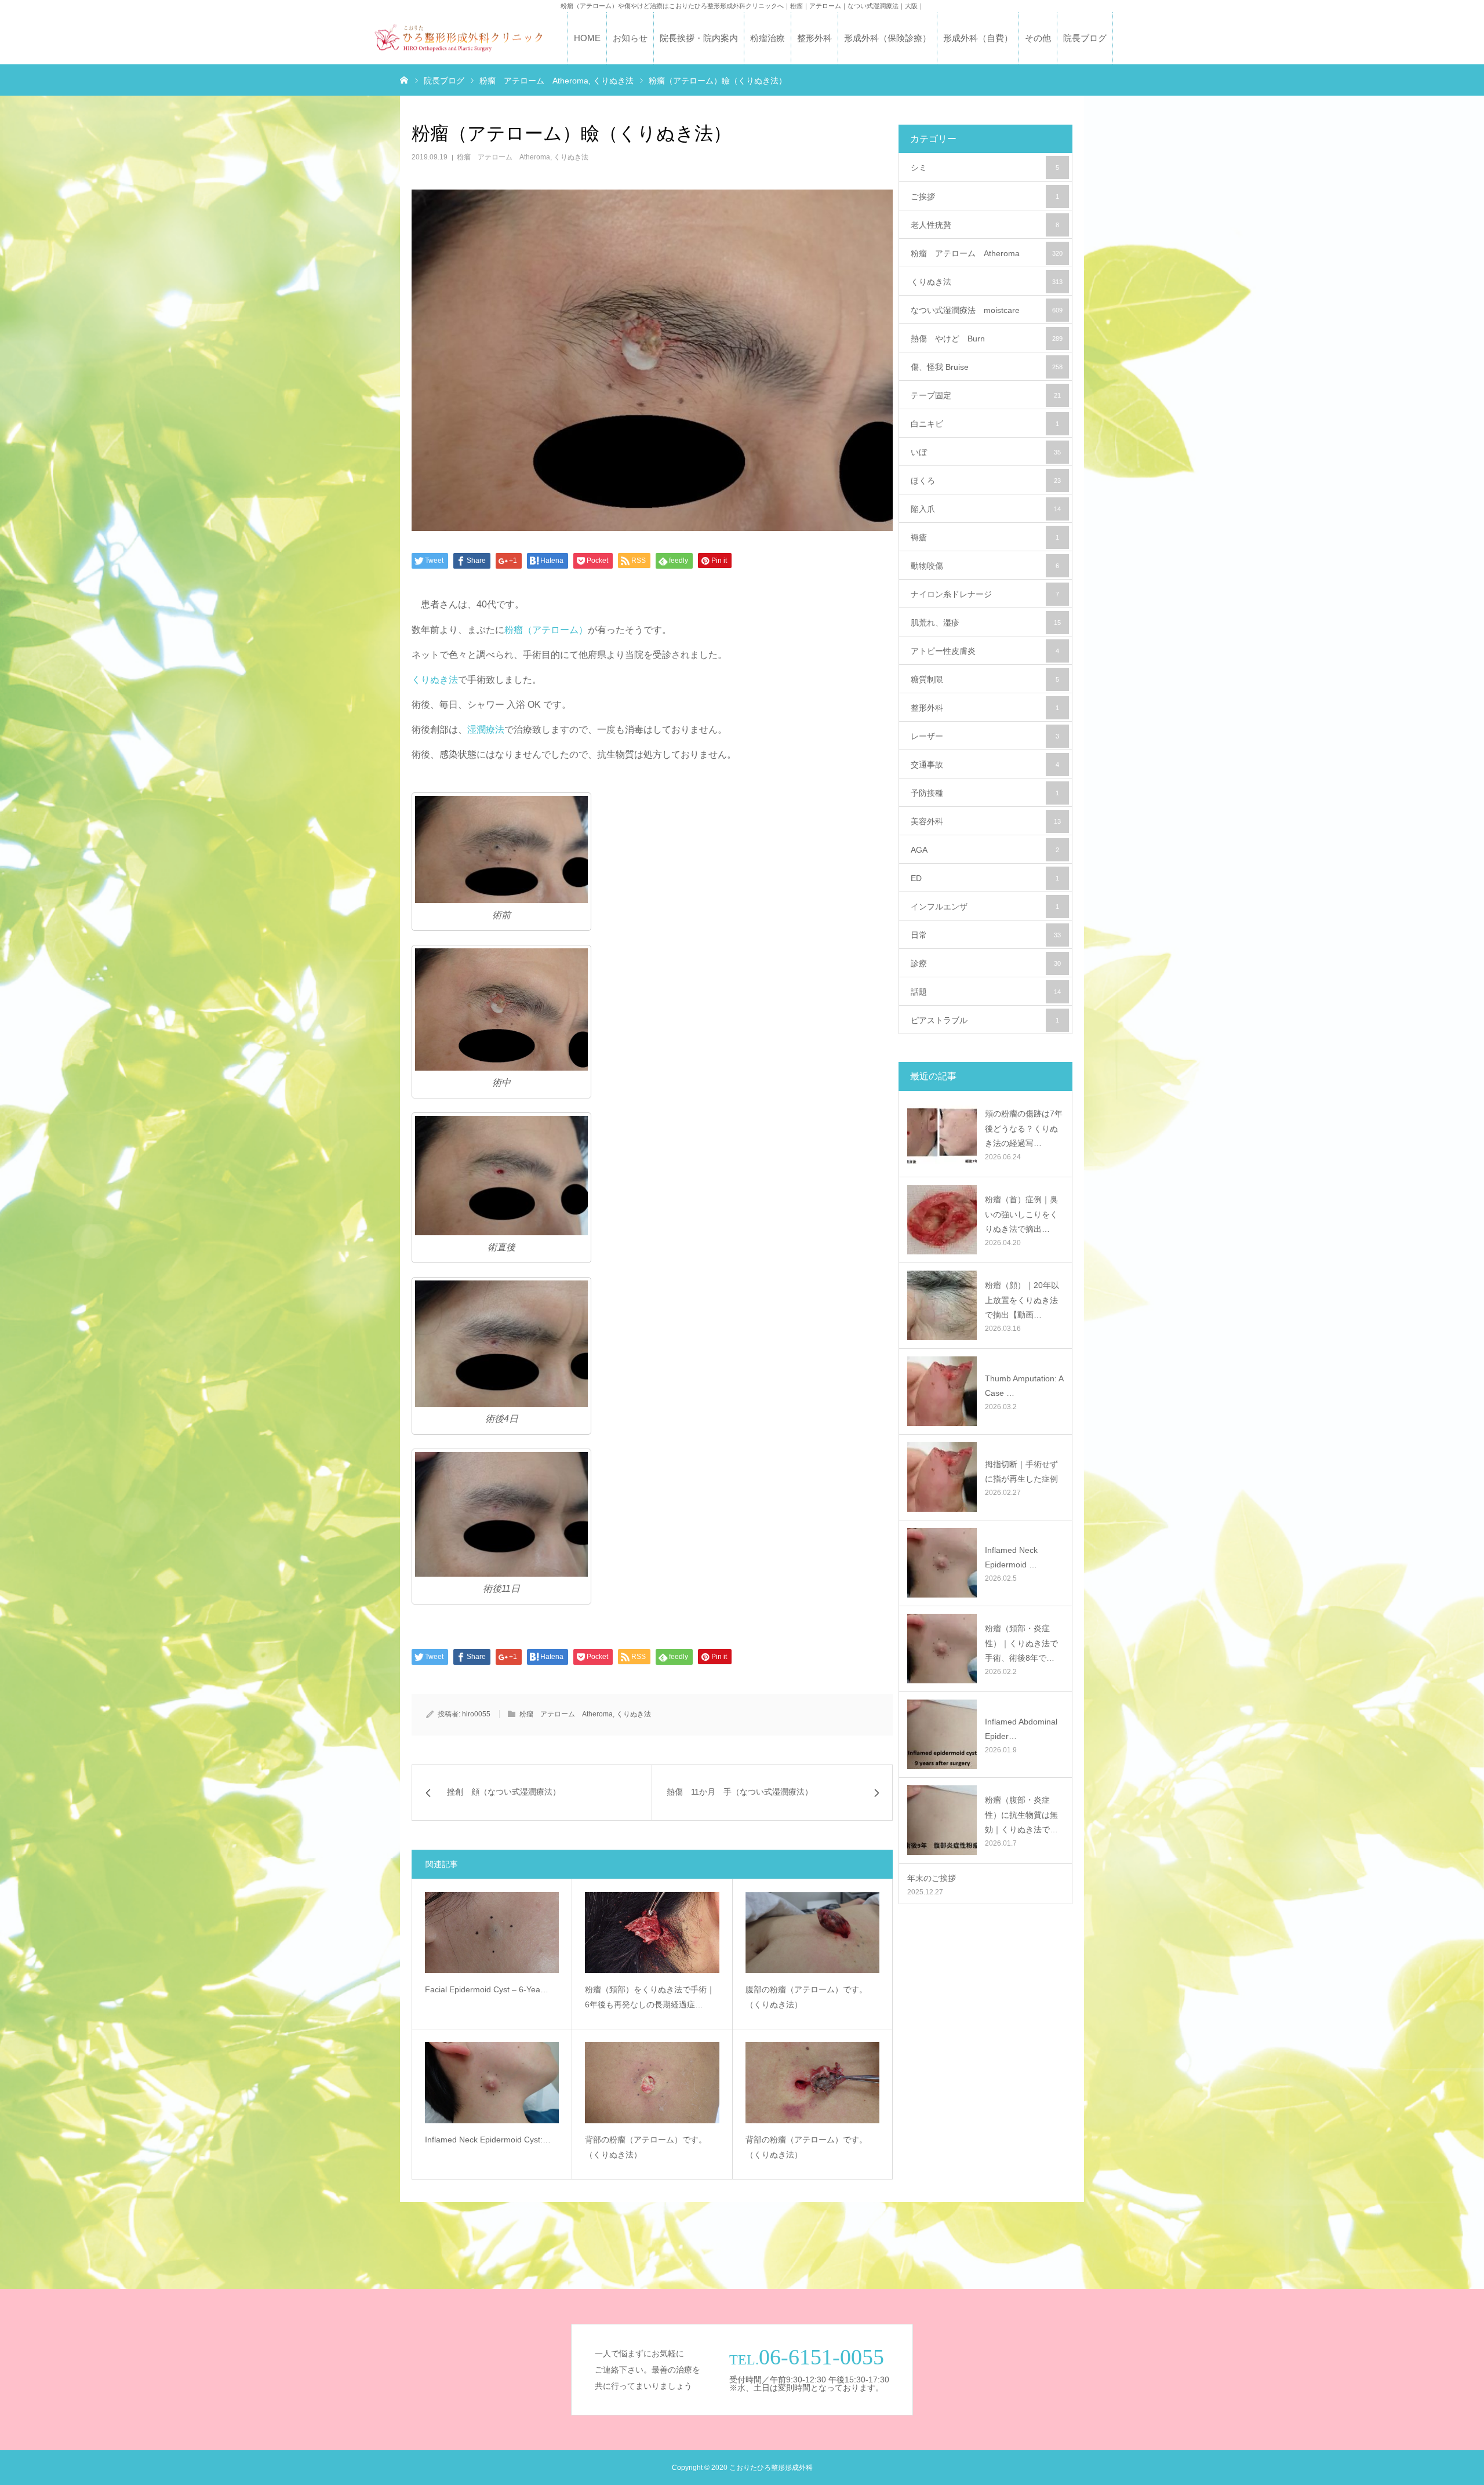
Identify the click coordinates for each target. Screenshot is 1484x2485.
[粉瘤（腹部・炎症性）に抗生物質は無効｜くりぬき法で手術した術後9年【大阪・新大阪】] (942, 1820)
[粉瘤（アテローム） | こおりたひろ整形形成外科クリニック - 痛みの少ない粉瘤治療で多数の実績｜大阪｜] (458, 39)
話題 (986, 992)
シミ (985, 168)
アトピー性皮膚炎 (985, 651)
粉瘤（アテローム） (546, 630)
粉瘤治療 (768, 38)
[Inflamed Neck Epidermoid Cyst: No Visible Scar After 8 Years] (492, 2083)
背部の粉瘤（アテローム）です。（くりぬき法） (646, 2147)
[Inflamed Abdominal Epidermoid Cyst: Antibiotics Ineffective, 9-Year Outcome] (942, 1734)
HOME (587, 38)
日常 (986, 935)
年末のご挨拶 (932, 1878)
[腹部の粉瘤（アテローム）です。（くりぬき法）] (812, 1933)
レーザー (985, 736)
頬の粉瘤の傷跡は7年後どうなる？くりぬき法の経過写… (1024, 1128)
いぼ (986, 452)
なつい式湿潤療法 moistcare (987, 310)
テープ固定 (986, 395)
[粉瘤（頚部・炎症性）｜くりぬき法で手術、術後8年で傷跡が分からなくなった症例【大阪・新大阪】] (942, 1649)
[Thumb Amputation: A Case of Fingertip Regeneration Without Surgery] (942, 1391)
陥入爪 (986, 509)
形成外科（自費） (978, 38)
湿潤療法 (486, 730)
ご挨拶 (985, 197)
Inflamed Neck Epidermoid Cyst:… (488, 2140)
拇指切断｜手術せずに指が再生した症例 (1021, 1471)
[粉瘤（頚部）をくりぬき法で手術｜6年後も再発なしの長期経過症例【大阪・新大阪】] (652, 1933)
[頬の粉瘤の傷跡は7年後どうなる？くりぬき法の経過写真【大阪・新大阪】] (942, 1134)
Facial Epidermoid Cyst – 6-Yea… (487, 1989)
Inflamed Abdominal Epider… (1021, 1729)
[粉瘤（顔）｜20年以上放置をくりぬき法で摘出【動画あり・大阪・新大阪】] (942, 1305)
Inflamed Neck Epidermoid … (1011, 1557)
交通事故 (985, 765)
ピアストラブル (985, 1020)
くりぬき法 (571, 157)
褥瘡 (985, 537)
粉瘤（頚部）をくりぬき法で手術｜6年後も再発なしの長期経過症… (650, 1997)
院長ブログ (1085, 38)
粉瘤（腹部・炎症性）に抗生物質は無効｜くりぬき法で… (1021, 1814)
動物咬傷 (985, 566)
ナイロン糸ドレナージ (985, 594)
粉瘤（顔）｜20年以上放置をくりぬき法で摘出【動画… (1022, 1300)
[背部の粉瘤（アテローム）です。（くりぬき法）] (652, 2083)
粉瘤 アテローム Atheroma (503, 157)
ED (985, 878)
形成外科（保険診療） (888, 38)
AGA (985, 850)
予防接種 (985, 793)
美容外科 (986, 821)
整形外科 (814, 38)
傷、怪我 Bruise (987, 367)
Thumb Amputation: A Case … (1024, 1386)
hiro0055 (476, 1714)
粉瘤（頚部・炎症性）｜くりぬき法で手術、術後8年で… (1021, 1643)
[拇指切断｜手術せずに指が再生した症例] (942, 1477)
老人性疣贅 (985, 225)
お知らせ (630, 38)
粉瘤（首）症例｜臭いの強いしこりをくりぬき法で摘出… (1021, 1214)
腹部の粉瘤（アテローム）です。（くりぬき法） (806, 1997)
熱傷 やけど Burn (987, 339)
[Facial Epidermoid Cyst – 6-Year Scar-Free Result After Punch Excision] (492, 1933)
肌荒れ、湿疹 (986, 623)
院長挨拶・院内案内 (699, 38)
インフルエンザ (985, 907)
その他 (1038, 38)
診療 (986, 963)
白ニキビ (985, 424)
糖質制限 (985, 679)
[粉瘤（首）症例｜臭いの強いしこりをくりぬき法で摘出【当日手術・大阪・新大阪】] (942, 1220)
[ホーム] (404, 79)
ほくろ (986, 481)
